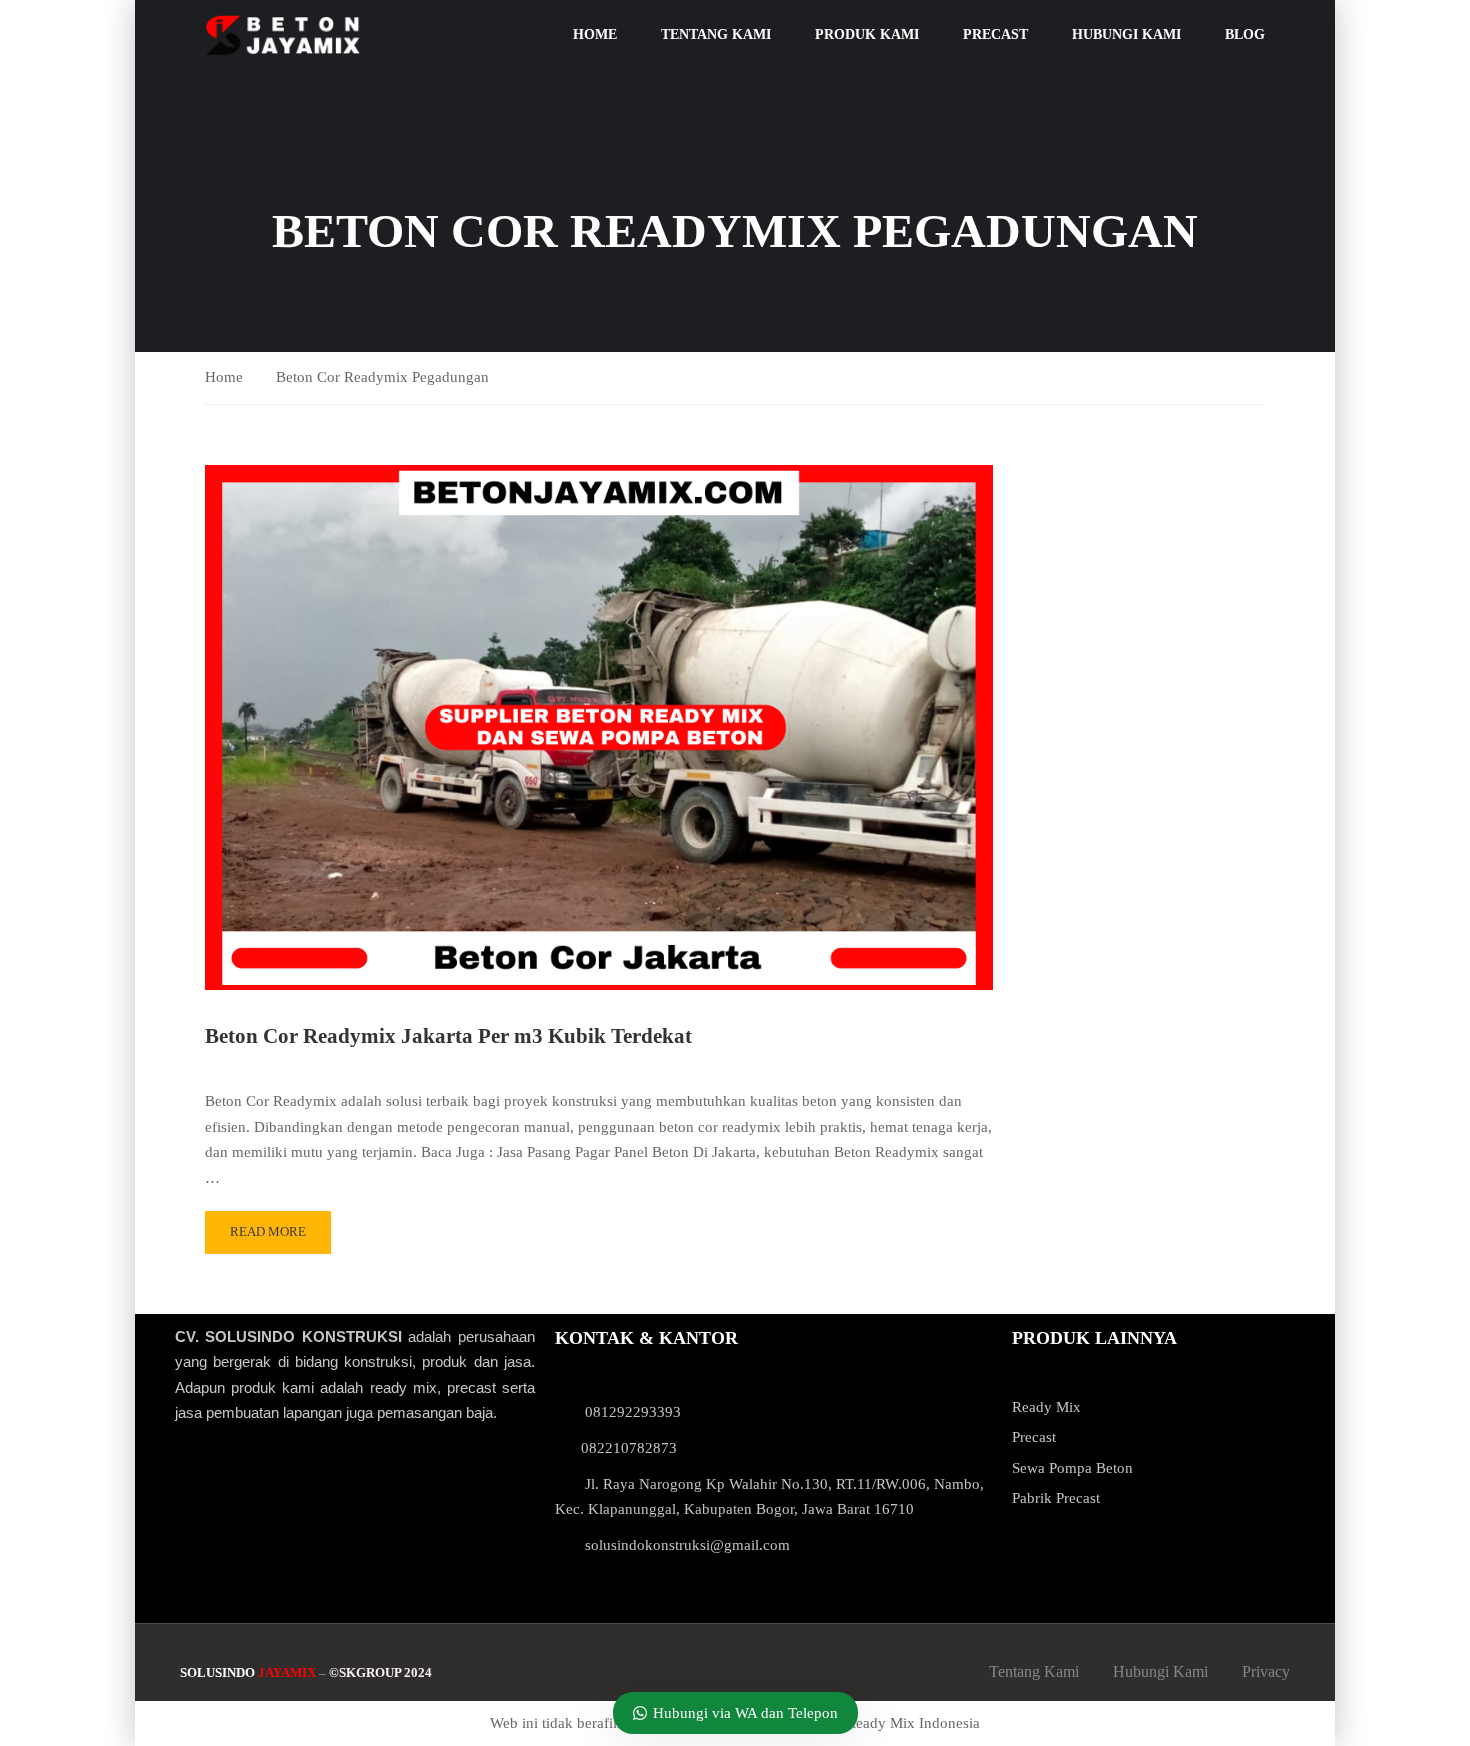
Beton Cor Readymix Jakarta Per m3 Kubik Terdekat (448, 1036)
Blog (1245, 34)
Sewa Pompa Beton (1072, 1468)
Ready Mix (1046, 1407)
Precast (995, 34)
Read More (268, 1231)
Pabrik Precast (1056, 1498)
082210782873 (629, 1448)
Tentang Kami (716, 34)
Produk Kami (867, 34)
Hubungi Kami (1126, 34)
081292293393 (633, 1412)
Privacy (1266, 1671)
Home (595, 34)
